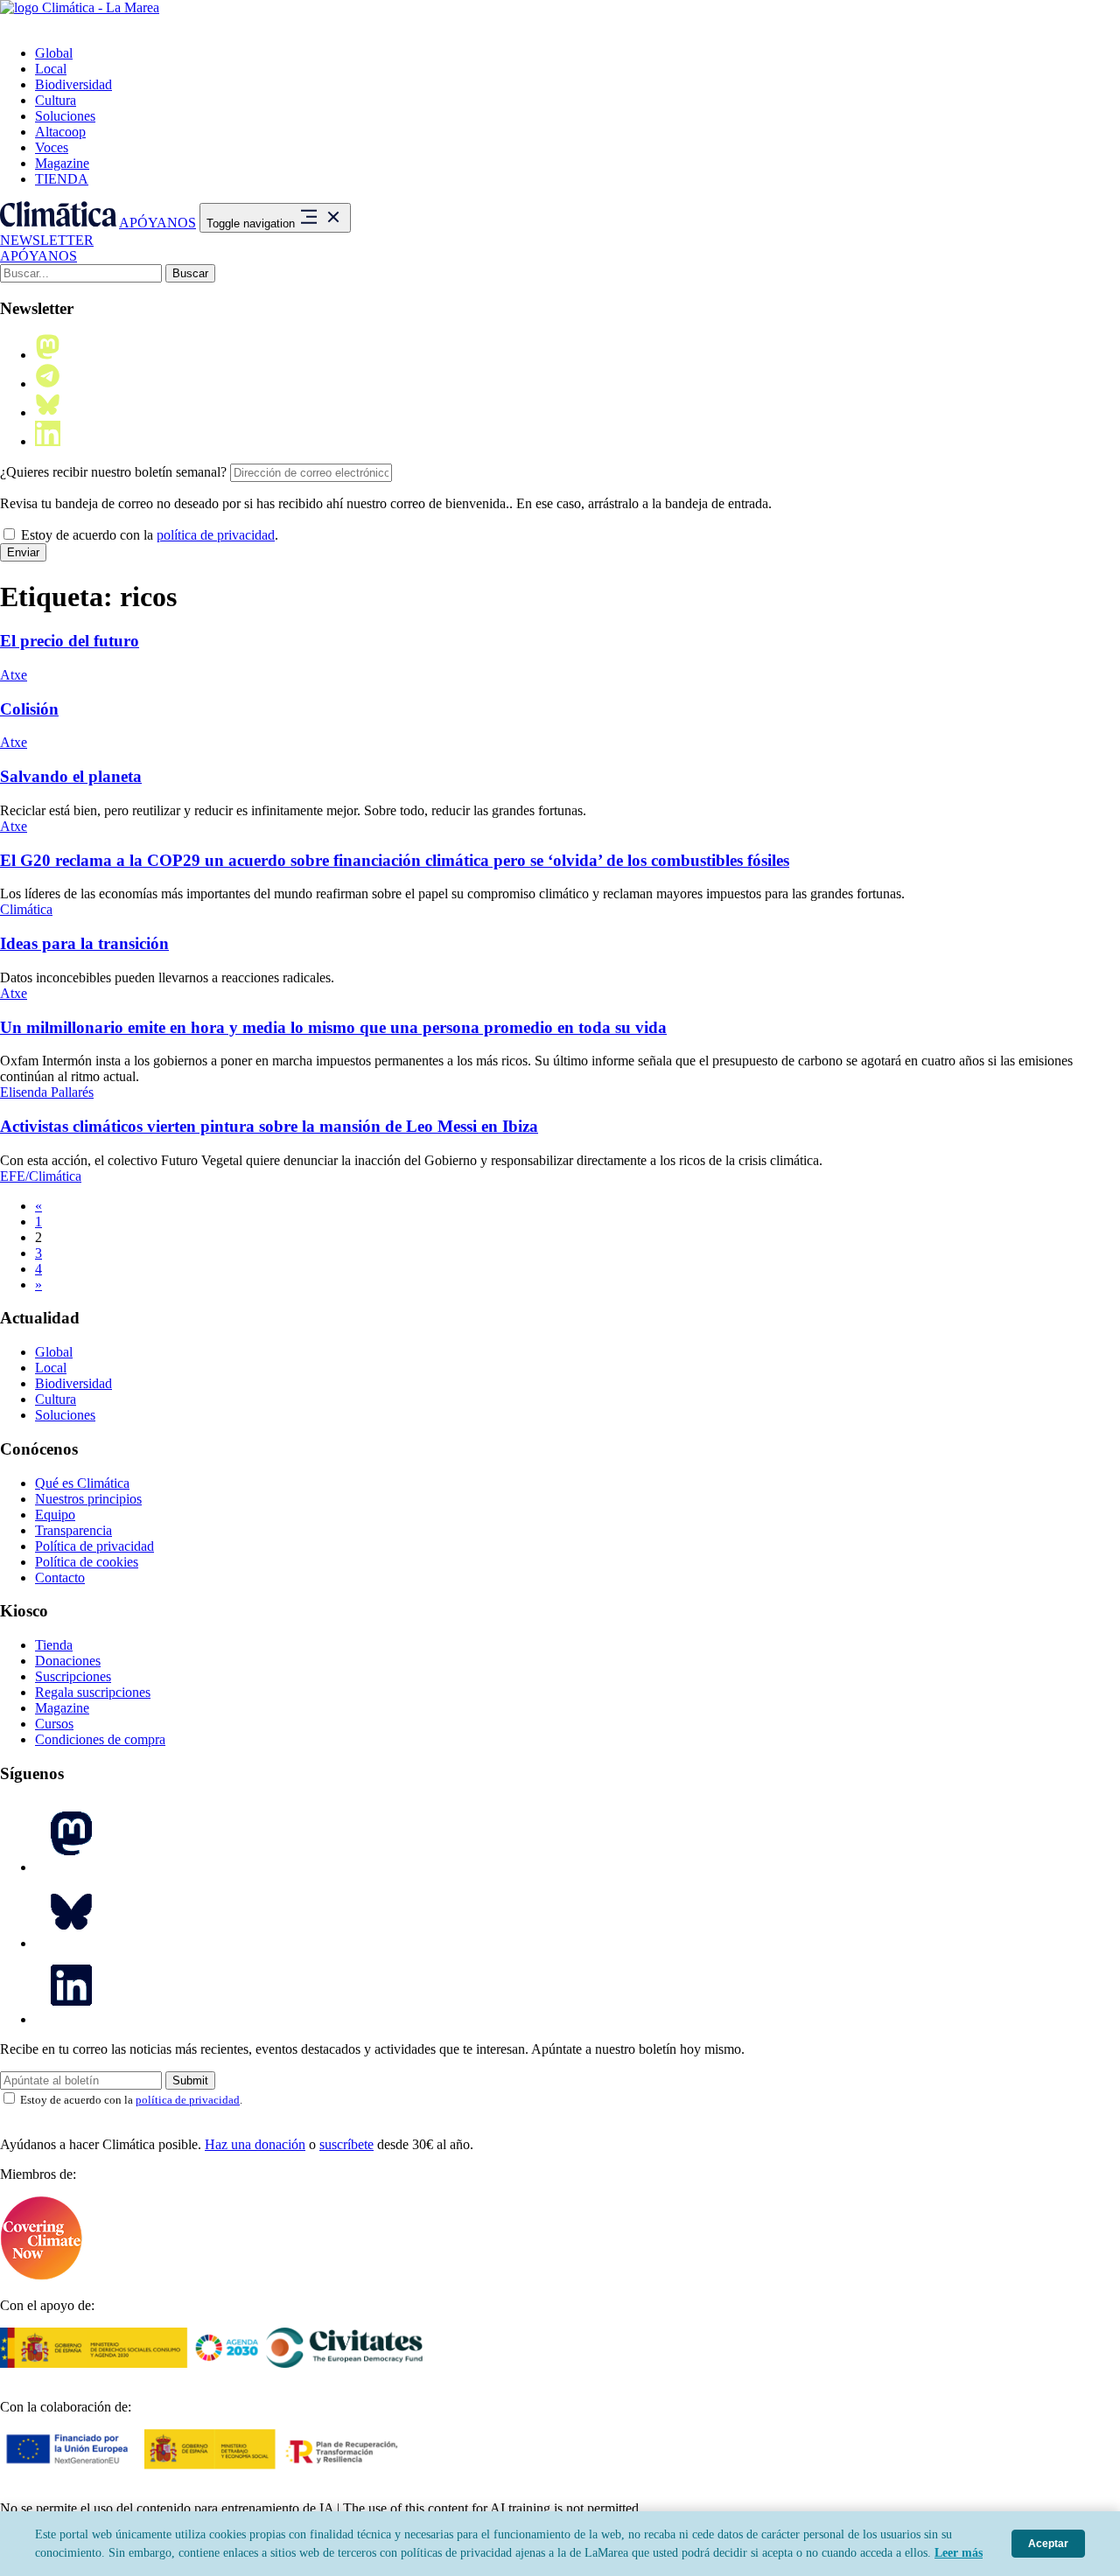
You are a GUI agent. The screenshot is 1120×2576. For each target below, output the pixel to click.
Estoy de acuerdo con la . (148, 535)
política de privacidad (216, 535)
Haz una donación (255, 2144)
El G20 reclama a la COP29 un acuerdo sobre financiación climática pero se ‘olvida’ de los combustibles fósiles (395, 860)
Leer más (959, 2553)
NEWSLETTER (47, 240)
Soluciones (65, 116)
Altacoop (60, 132)
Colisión (29, 709)
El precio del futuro (70, 641)
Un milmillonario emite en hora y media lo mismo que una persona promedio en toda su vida (333, 1027)
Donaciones (68, 1661)
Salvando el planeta (71, 776)
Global (54, 53)
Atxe (14, 675)
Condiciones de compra (100, 1739)
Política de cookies (87, 1562)
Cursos (54, 1724)
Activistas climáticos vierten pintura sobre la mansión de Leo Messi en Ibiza (269, 1126)
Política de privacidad (94, 1546)
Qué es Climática (82, 1483)
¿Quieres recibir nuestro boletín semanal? (113, 472)
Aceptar (1048, 2544)
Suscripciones (73, 1676)
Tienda (54, 1645)
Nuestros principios (88, 1499)
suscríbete (346, 2144)
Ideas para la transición (84, 943)
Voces (52, 147)
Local (51, 69)
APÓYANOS (157, 223)
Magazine (62, 163)
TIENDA (62, 179)
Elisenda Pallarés (47, 1092)
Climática (26, 909)
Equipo (55, 1515)
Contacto (60, 1578)
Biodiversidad (73, 84)
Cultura (56, 100)
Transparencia (73, 1530)
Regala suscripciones (93, 1692)
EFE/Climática (41, 1176)
